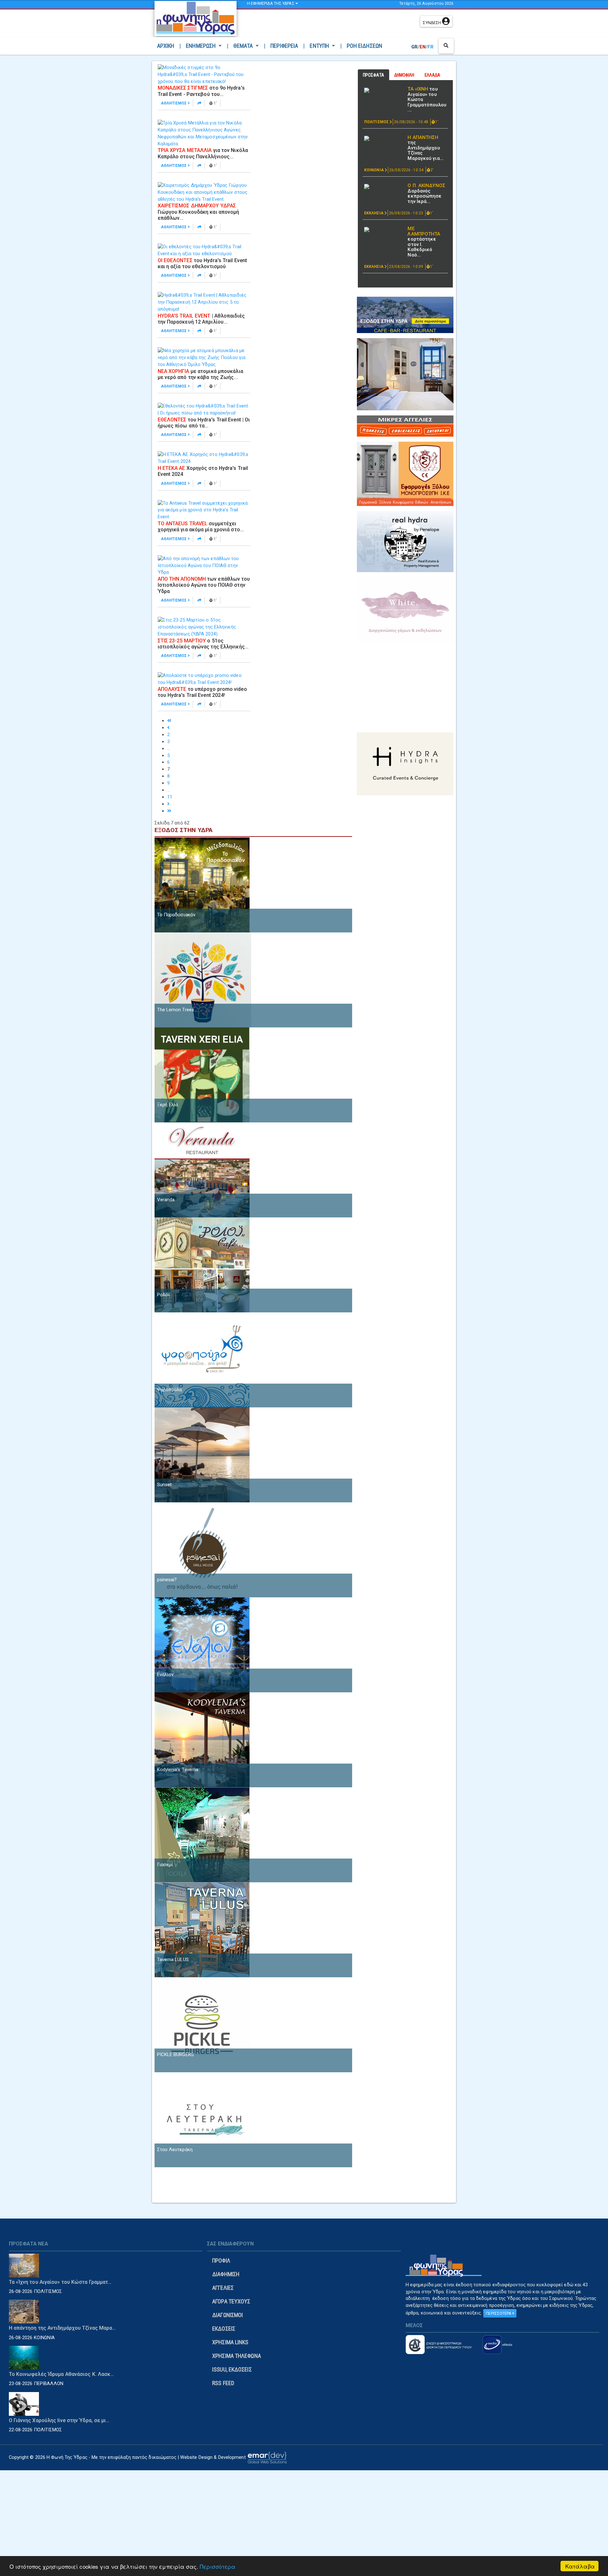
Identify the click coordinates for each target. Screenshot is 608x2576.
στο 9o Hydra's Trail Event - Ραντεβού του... (201, 91)
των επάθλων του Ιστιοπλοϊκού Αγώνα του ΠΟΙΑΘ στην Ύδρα (204, 585)
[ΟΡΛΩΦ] (405, 374)
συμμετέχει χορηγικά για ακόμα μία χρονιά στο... (201, 527)
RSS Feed (223, 2383)
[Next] (168, 804)
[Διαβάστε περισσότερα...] (200, 103)
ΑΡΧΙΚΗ (167, 46)
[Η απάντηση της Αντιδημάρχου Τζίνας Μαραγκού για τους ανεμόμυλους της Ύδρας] (383, 138)
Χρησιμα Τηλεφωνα (237, 2356)
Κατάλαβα (580, 2566)
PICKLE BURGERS (175, 2055)
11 (170, 797)
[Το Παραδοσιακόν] (202, 885)
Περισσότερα (218, 2566)
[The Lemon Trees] (203, 980)
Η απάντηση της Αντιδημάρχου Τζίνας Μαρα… (62, 2328)
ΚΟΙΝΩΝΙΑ (374, 170)
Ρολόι (164, 1295)
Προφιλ (221, 2260)
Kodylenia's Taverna (178, 1770)
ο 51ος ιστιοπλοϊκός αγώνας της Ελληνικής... (203, 644)
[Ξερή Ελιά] (202, 1075)
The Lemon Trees (176, 1010)
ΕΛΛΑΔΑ (433, 75)
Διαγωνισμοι (228, 2315)
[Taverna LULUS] (202, 1929)
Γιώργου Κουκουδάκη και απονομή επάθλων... (199, 212)
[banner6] (405, 763)
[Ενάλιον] (202, 1645)
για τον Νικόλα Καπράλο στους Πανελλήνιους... (203, 153)
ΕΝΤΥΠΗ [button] (320, 46)
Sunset (165, 1485)
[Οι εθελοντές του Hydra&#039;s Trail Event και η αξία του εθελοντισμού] (204, 250)
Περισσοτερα (499, 2313)
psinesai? (167, 1580)
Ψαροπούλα (170, 1390)
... (169, 748)
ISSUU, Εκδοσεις (232, 2369)
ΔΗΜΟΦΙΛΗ (404, 75)
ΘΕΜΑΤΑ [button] (244, 46)
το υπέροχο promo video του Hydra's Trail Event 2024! (202, 692)
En (423, 47)
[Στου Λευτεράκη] (202, 2119)
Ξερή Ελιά (168, 1105)
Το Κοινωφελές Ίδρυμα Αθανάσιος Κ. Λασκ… (61, 2374)
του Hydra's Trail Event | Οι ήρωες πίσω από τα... (204, 423)
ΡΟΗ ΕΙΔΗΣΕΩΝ (364, 46)
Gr (415, 47)
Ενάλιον (165, 1675)
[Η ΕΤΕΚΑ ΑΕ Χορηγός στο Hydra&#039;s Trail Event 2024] (204, 458)
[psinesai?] (202, 1550)
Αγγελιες (223, 2288)
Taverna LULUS (173, 1960)
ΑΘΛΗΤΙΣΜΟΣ (174, 103)
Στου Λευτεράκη (175, 2150)
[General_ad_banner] (405, 541)
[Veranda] (202, 1170)
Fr (431, 47)
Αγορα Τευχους (231, 2301)
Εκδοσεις (224, 2329)
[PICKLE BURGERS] (202, 2024)
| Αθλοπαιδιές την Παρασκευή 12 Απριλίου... (201, 319)
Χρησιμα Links (230, 2342)
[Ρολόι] (202, 1265)
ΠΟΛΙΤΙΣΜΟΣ (377, 122)
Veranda (166, 1200)
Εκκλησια (374, 213)
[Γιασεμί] (202, 1834)
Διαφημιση (226, 2274)
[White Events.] (405, 610)
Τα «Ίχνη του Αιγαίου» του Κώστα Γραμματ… (60, 2282)
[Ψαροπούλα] (202, 1360)
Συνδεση (432, 23)
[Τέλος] (169, 811)
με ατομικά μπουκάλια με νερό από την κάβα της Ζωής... (200, 374)
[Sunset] (202, 1455)
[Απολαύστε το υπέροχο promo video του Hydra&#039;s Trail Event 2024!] (204, 679)
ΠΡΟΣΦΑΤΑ (374, 75)
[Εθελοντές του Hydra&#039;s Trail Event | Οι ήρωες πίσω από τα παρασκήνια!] (204, 409)
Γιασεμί (165, 1865)
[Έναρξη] (169, 721)
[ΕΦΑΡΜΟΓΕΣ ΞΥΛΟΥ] (405, 474)
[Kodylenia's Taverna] (202, 1739)
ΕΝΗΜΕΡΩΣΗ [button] (201, 46)
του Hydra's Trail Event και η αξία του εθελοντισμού (203, 263)
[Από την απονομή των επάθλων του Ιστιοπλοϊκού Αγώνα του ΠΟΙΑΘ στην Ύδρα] (204, 565)
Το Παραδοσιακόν (176, 915)
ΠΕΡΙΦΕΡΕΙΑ (284, 46)
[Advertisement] (330, 24)
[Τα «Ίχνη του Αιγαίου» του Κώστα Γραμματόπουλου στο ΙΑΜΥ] (383, 90)
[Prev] (168, 728)
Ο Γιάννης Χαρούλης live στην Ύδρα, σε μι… (59, 2420)
